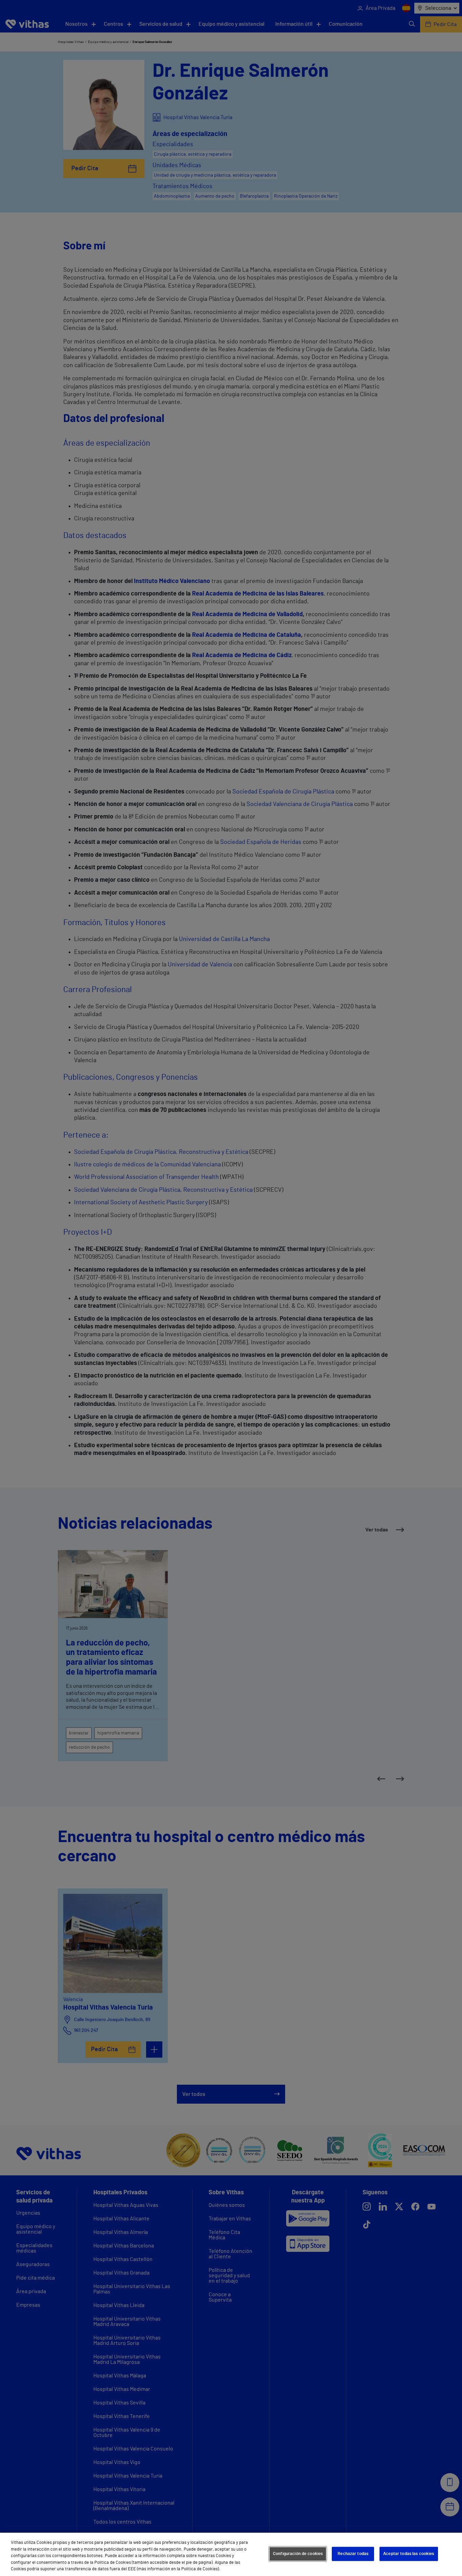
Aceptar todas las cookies (409, 2554)
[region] (231, 2554)
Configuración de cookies (298, 2554)
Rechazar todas (353, 2554)
